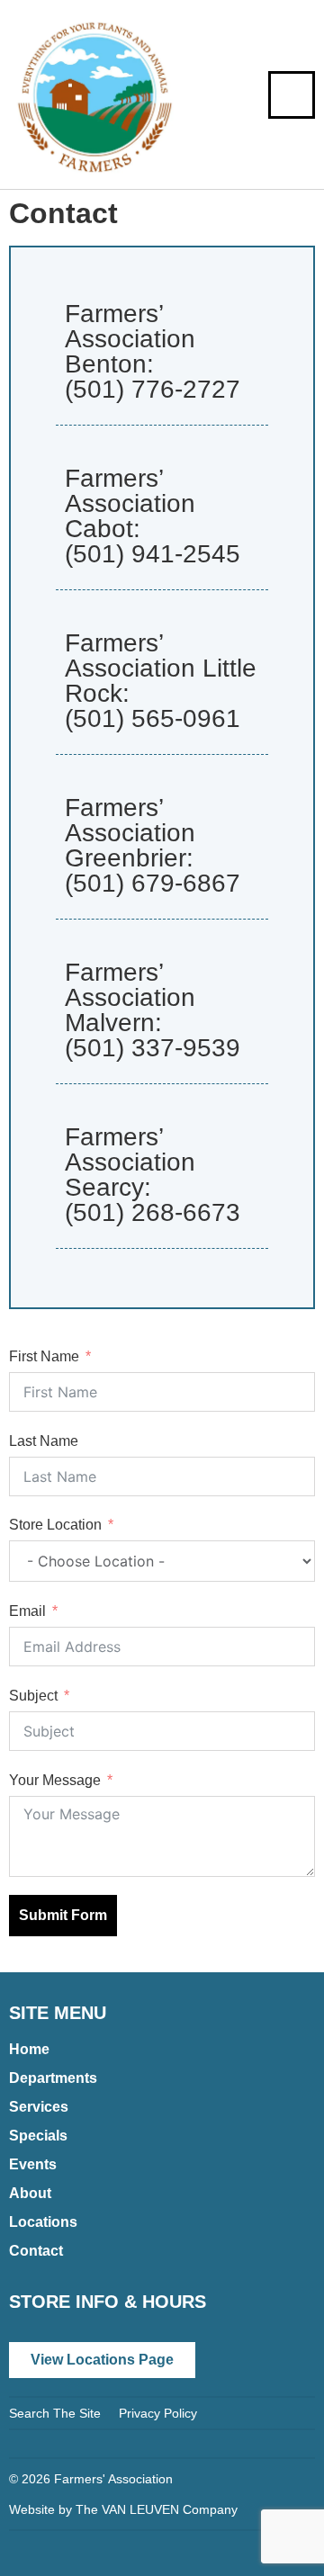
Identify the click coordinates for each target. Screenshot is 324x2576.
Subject (33, 1696)
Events (33, 2164)
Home (29, 2049)
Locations (43, 2222)
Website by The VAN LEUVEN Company (123, 2509)
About (30, 2193)
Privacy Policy (158, 2413)
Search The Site (55, 2413)
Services (39, 2107)
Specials (38, 2136)
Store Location (55, 1525)
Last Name (44, 1441)
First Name (44, 1356)
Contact (36, 2251)
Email (27, 1611)
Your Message (55, 1780)
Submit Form (63, 1915)
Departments (53, 2078)
